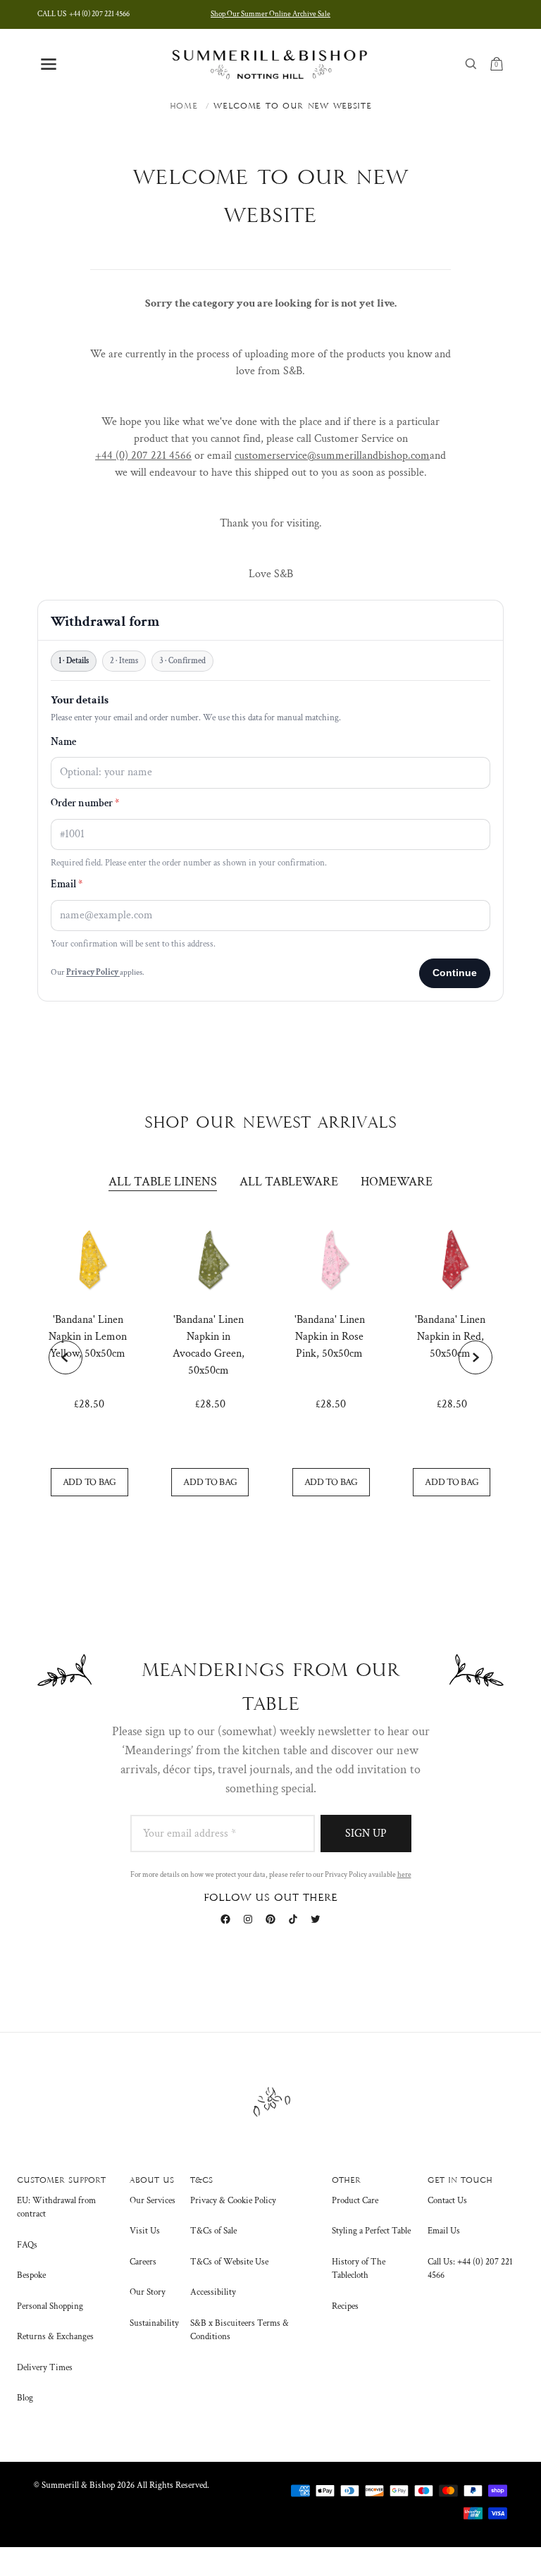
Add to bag (89, 1482)
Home (184, 106)
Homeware (397, 1182)
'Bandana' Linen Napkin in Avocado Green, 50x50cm (209, 1345)
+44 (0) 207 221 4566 (83, 14)
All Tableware (289, 1182)
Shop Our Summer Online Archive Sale (270, 14)
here (404, 1875)
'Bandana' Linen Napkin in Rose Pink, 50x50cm (330, 1337)
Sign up (366, 1834)
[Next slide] (475, 1357)
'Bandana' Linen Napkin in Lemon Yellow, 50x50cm (88, 1337)
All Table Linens (163, 1182)
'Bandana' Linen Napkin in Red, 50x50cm (450, 1337)
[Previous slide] (66, 1357)
